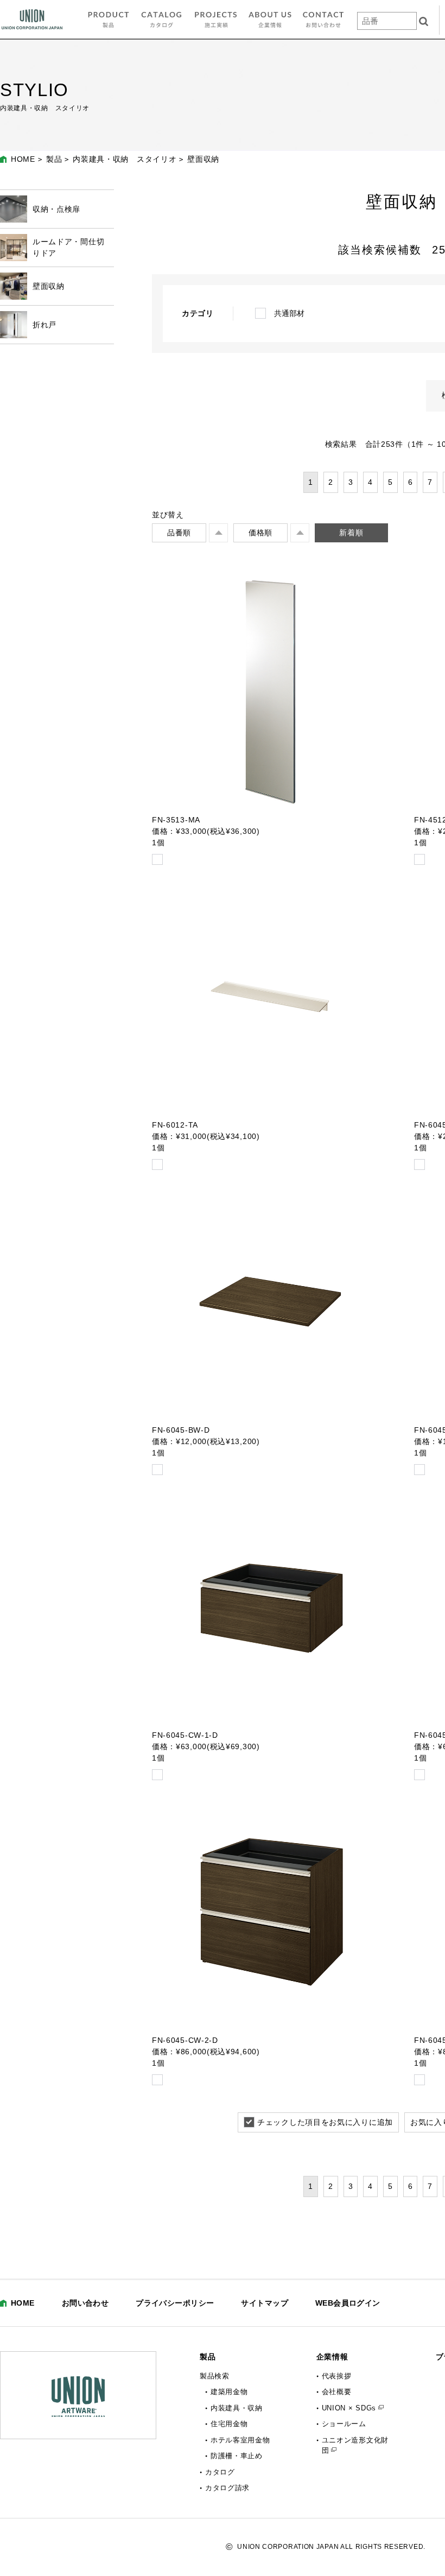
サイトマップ (265, 2303)
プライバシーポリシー (175, 2303)
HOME (23, 159)
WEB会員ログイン (348, 2303)
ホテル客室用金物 (240, 2440)
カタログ (220, 2472)
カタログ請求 (227, 2488)
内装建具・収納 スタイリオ (125, 159)
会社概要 (337, 2392)
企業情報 (332, 2357)
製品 (54, 159)
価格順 (260, 533)
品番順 (179, 533)
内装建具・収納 (237, 2408)
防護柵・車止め (237, 2456)
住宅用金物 (229, 2424)
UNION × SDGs (349, 2408)
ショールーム (344, 2424)
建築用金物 (229, 2392)
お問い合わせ (85, 2303)
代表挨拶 (337, 2376)
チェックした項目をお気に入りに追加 (325, 2122)
